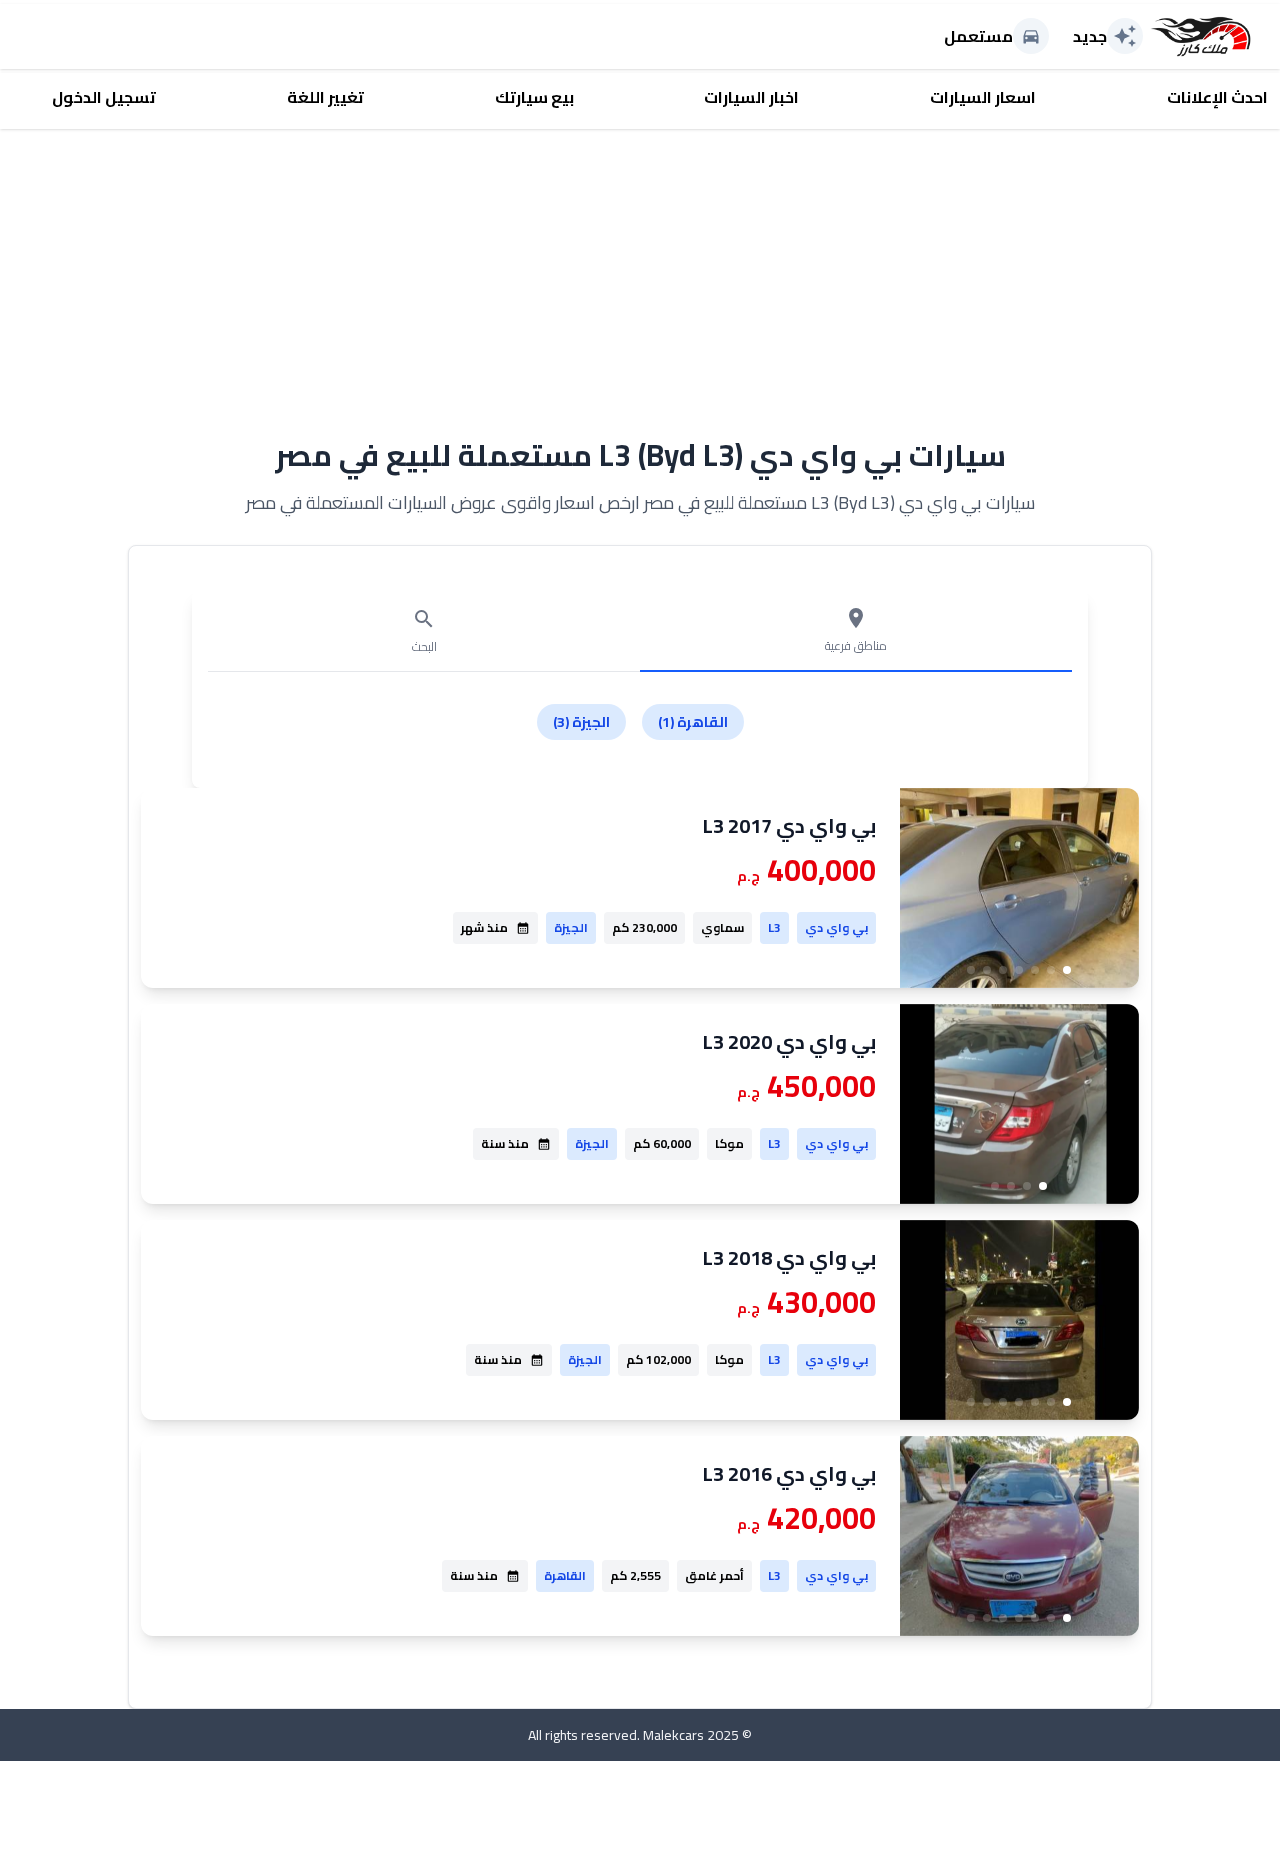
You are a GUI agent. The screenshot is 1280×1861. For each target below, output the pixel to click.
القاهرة (565, 1575)
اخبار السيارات (751, 97)
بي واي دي (836, 927)
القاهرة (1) (693, 722)
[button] (1067, 970)
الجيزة (571, 927)
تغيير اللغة (325, 97)
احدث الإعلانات (1217, 97)
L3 (774, 927)
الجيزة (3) (581, 722)
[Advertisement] (640, 269)
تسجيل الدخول (104, 97)
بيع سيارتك (534, 97)
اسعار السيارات (983, 97)
